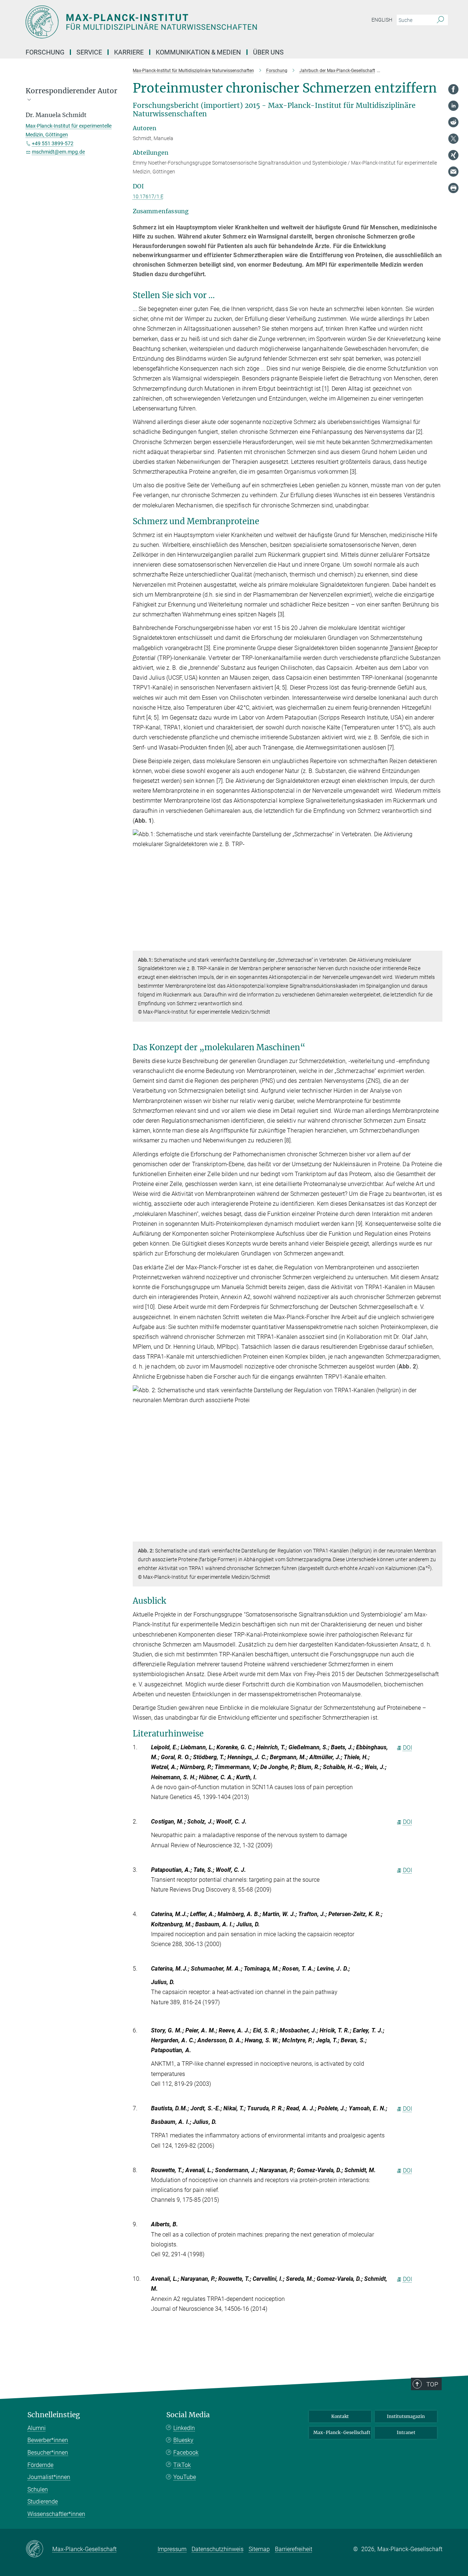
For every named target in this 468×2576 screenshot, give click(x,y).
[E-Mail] (453, 172)
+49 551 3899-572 (53, 143)
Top (432, 2384)
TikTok (182, 2465)
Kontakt (340, 2416)
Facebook (186, 2453)
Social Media (188, 2415)
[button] (436, 945)
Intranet (406, 2432)
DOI (407, 1748)
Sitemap (259, 2549)
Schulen (38, 2489)
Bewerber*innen (48, 2440)
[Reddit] (453, 122)
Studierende (43, 2502)
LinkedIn (184, 2428)
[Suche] (440, 20)
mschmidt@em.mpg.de (58, 152)
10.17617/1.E (148, 196)
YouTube (185, 2477)
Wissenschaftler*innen (56, 2514)
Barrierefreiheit (294, 2549)
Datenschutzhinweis (218, 2549)
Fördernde (40, 2465)
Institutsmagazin (406, 2416)
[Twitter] (453, 139)
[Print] (453, 188)
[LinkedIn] (453, 106)
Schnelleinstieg (54, 2415)
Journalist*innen (49, 2477)
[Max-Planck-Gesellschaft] (39, 2549)
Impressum (172, 2549)
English (382, 20)
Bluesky (183, 2440)
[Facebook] (453, 89)
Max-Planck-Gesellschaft (342, 2432)
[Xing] (453, 155)
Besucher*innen (48, 2453)
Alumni (37, 2428)
